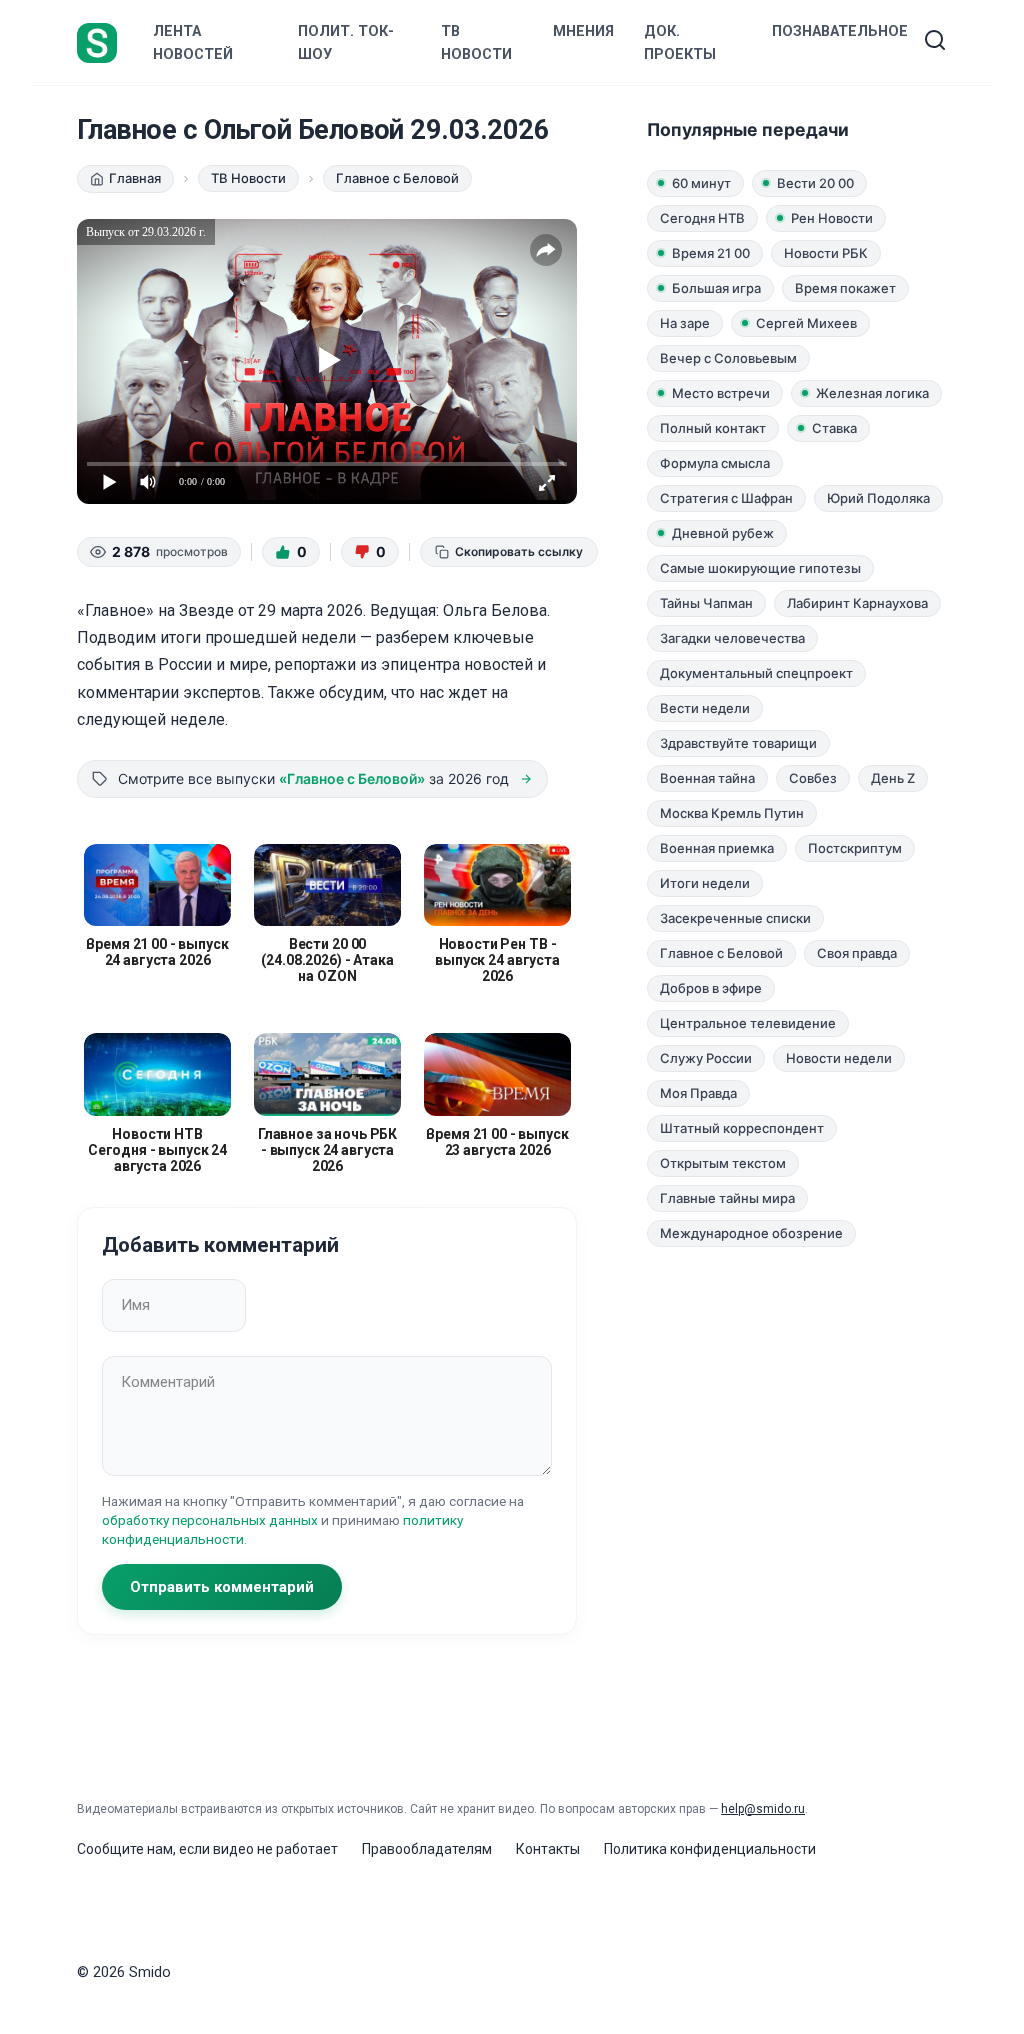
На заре (685, 323)
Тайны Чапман (706, 603)
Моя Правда (698, 1093)
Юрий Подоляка (878, 498)
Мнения (583, 31)
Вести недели (705, 708)
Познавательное (840, 31)
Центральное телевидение (748, 1023)
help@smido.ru (763, 1809)
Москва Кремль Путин (732, 813)
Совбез (813, 778)
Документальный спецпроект (756, 673)
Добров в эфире (711, 988)
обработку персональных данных (210, 1520)
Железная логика (872, 393)
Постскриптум (855, 848)
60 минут (701, 183)
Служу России (706, 1058)
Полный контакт (713, 428)
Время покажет (845, 288)
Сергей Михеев (806, 323)
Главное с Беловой (721, 953)
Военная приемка (717, 848)
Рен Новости (832, 218)
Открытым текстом (723, 1163)
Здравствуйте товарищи (738, 743)
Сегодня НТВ (702, 218)
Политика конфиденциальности (710, 1849)
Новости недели (839, 1058)
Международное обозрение (751, 1233)
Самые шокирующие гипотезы (760, 568)
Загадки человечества (732, 638)
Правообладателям (427, 1849)
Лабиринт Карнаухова (857, 603)
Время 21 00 (711, 253)
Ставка (834, 428)
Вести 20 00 (815, 183)
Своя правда (857, 953)
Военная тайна (707, 778)
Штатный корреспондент (742, 1128)
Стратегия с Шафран (726, 498)
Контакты (548, 1849)
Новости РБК (826, 253)
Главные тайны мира (727, 1198)
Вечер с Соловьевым (728, 358)
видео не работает (275, 1849)
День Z (893, 778)
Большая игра (716, 288)
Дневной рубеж (723, 533)
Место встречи (721, 393)
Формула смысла (715, 463)
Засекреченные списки (735, 918)
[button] (291, 552)
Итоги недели (705, 883)
